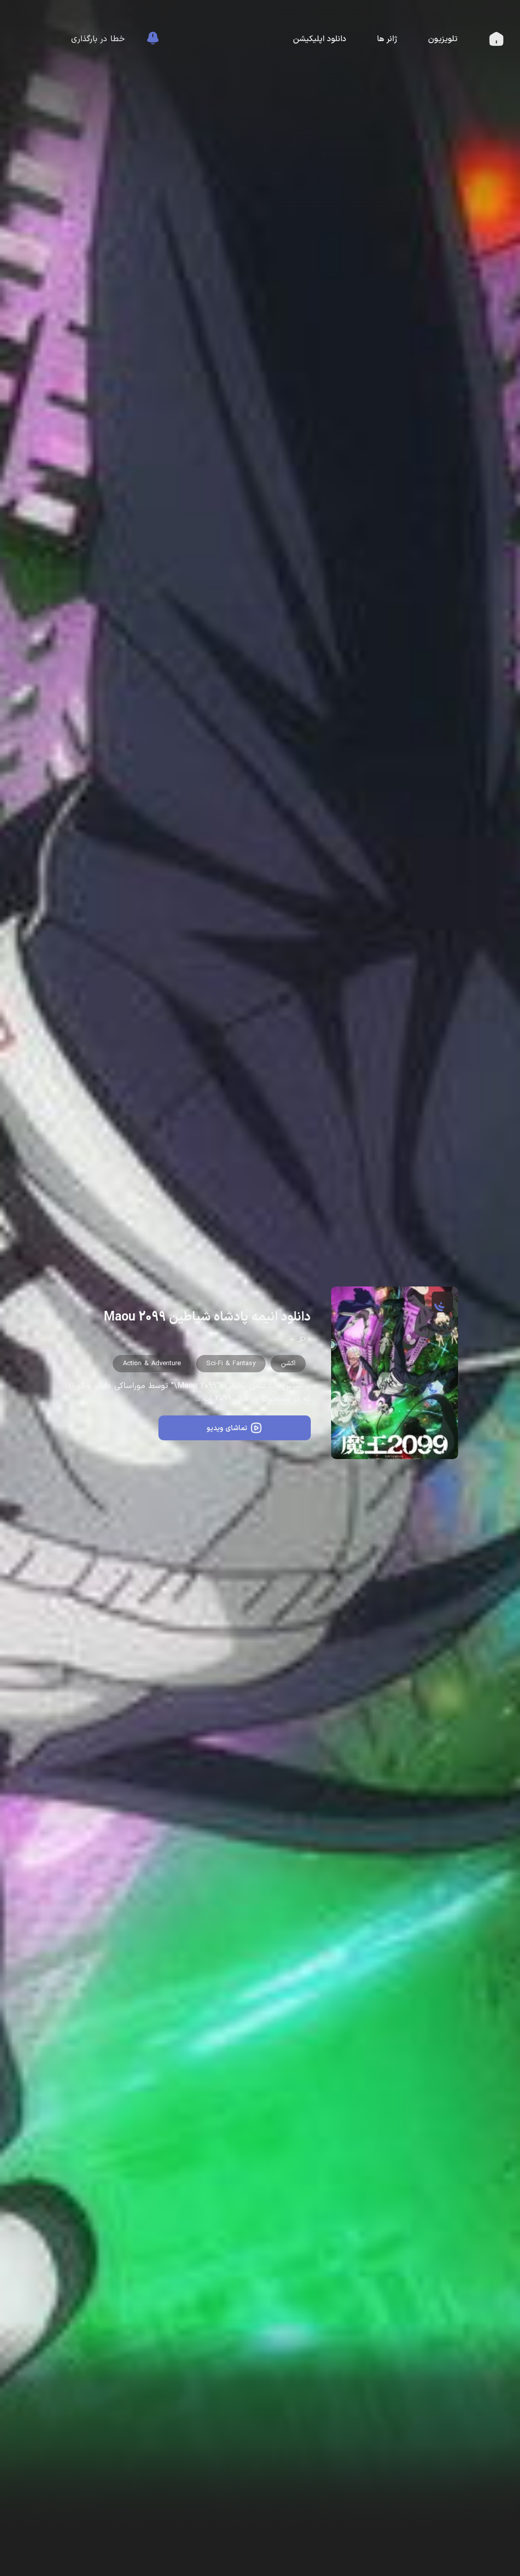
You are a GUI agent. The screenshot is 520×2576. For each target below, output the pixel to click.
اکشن (288, 1364)
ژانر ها (387, 39)
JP (301, 1341)
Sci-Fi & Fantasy (231, 1364)
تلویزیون (443, 39)
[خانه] (496, 42)
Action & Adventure (152, 1364)
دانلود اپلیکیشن (320, 39)
